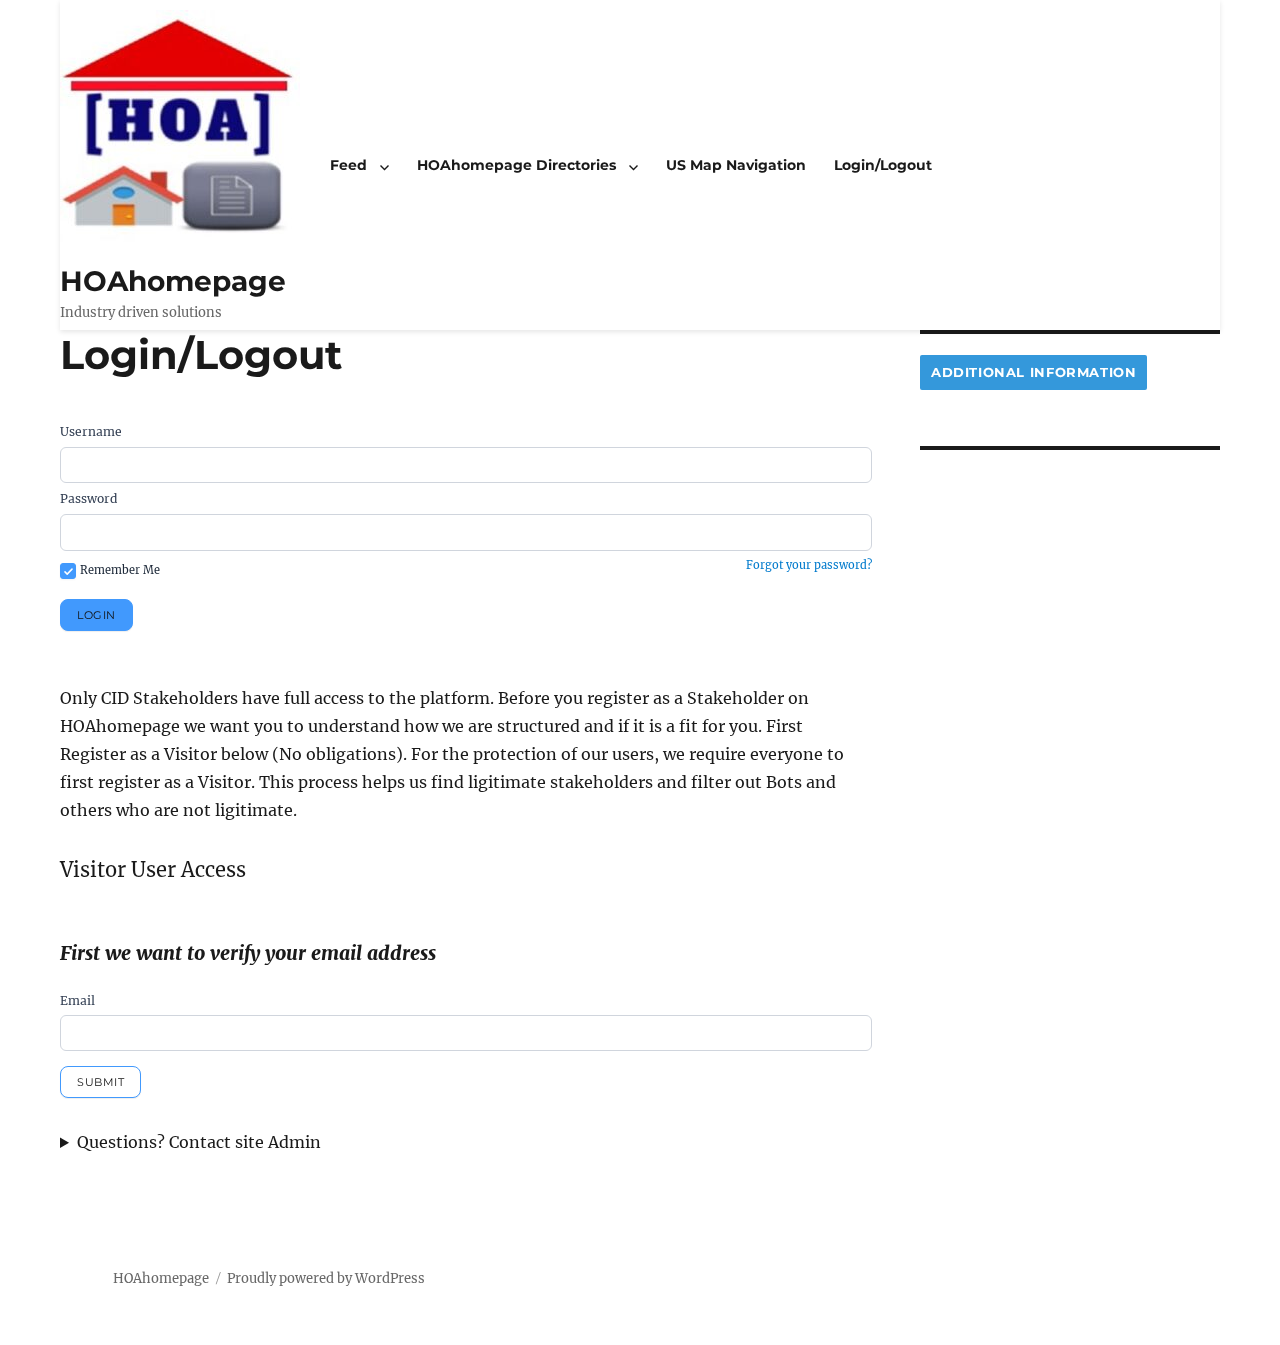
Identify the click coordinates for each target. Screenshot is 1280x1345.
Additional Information (1033, 372)
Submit (100, 1082)
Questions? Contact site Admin (199, 1142)
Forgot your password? (809, 565)
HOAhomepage (173, 281)
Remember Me (120, 570)
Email (77, 1000)
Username (91, 431)
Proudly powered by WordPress (326, 1278)
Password (88, 498)
